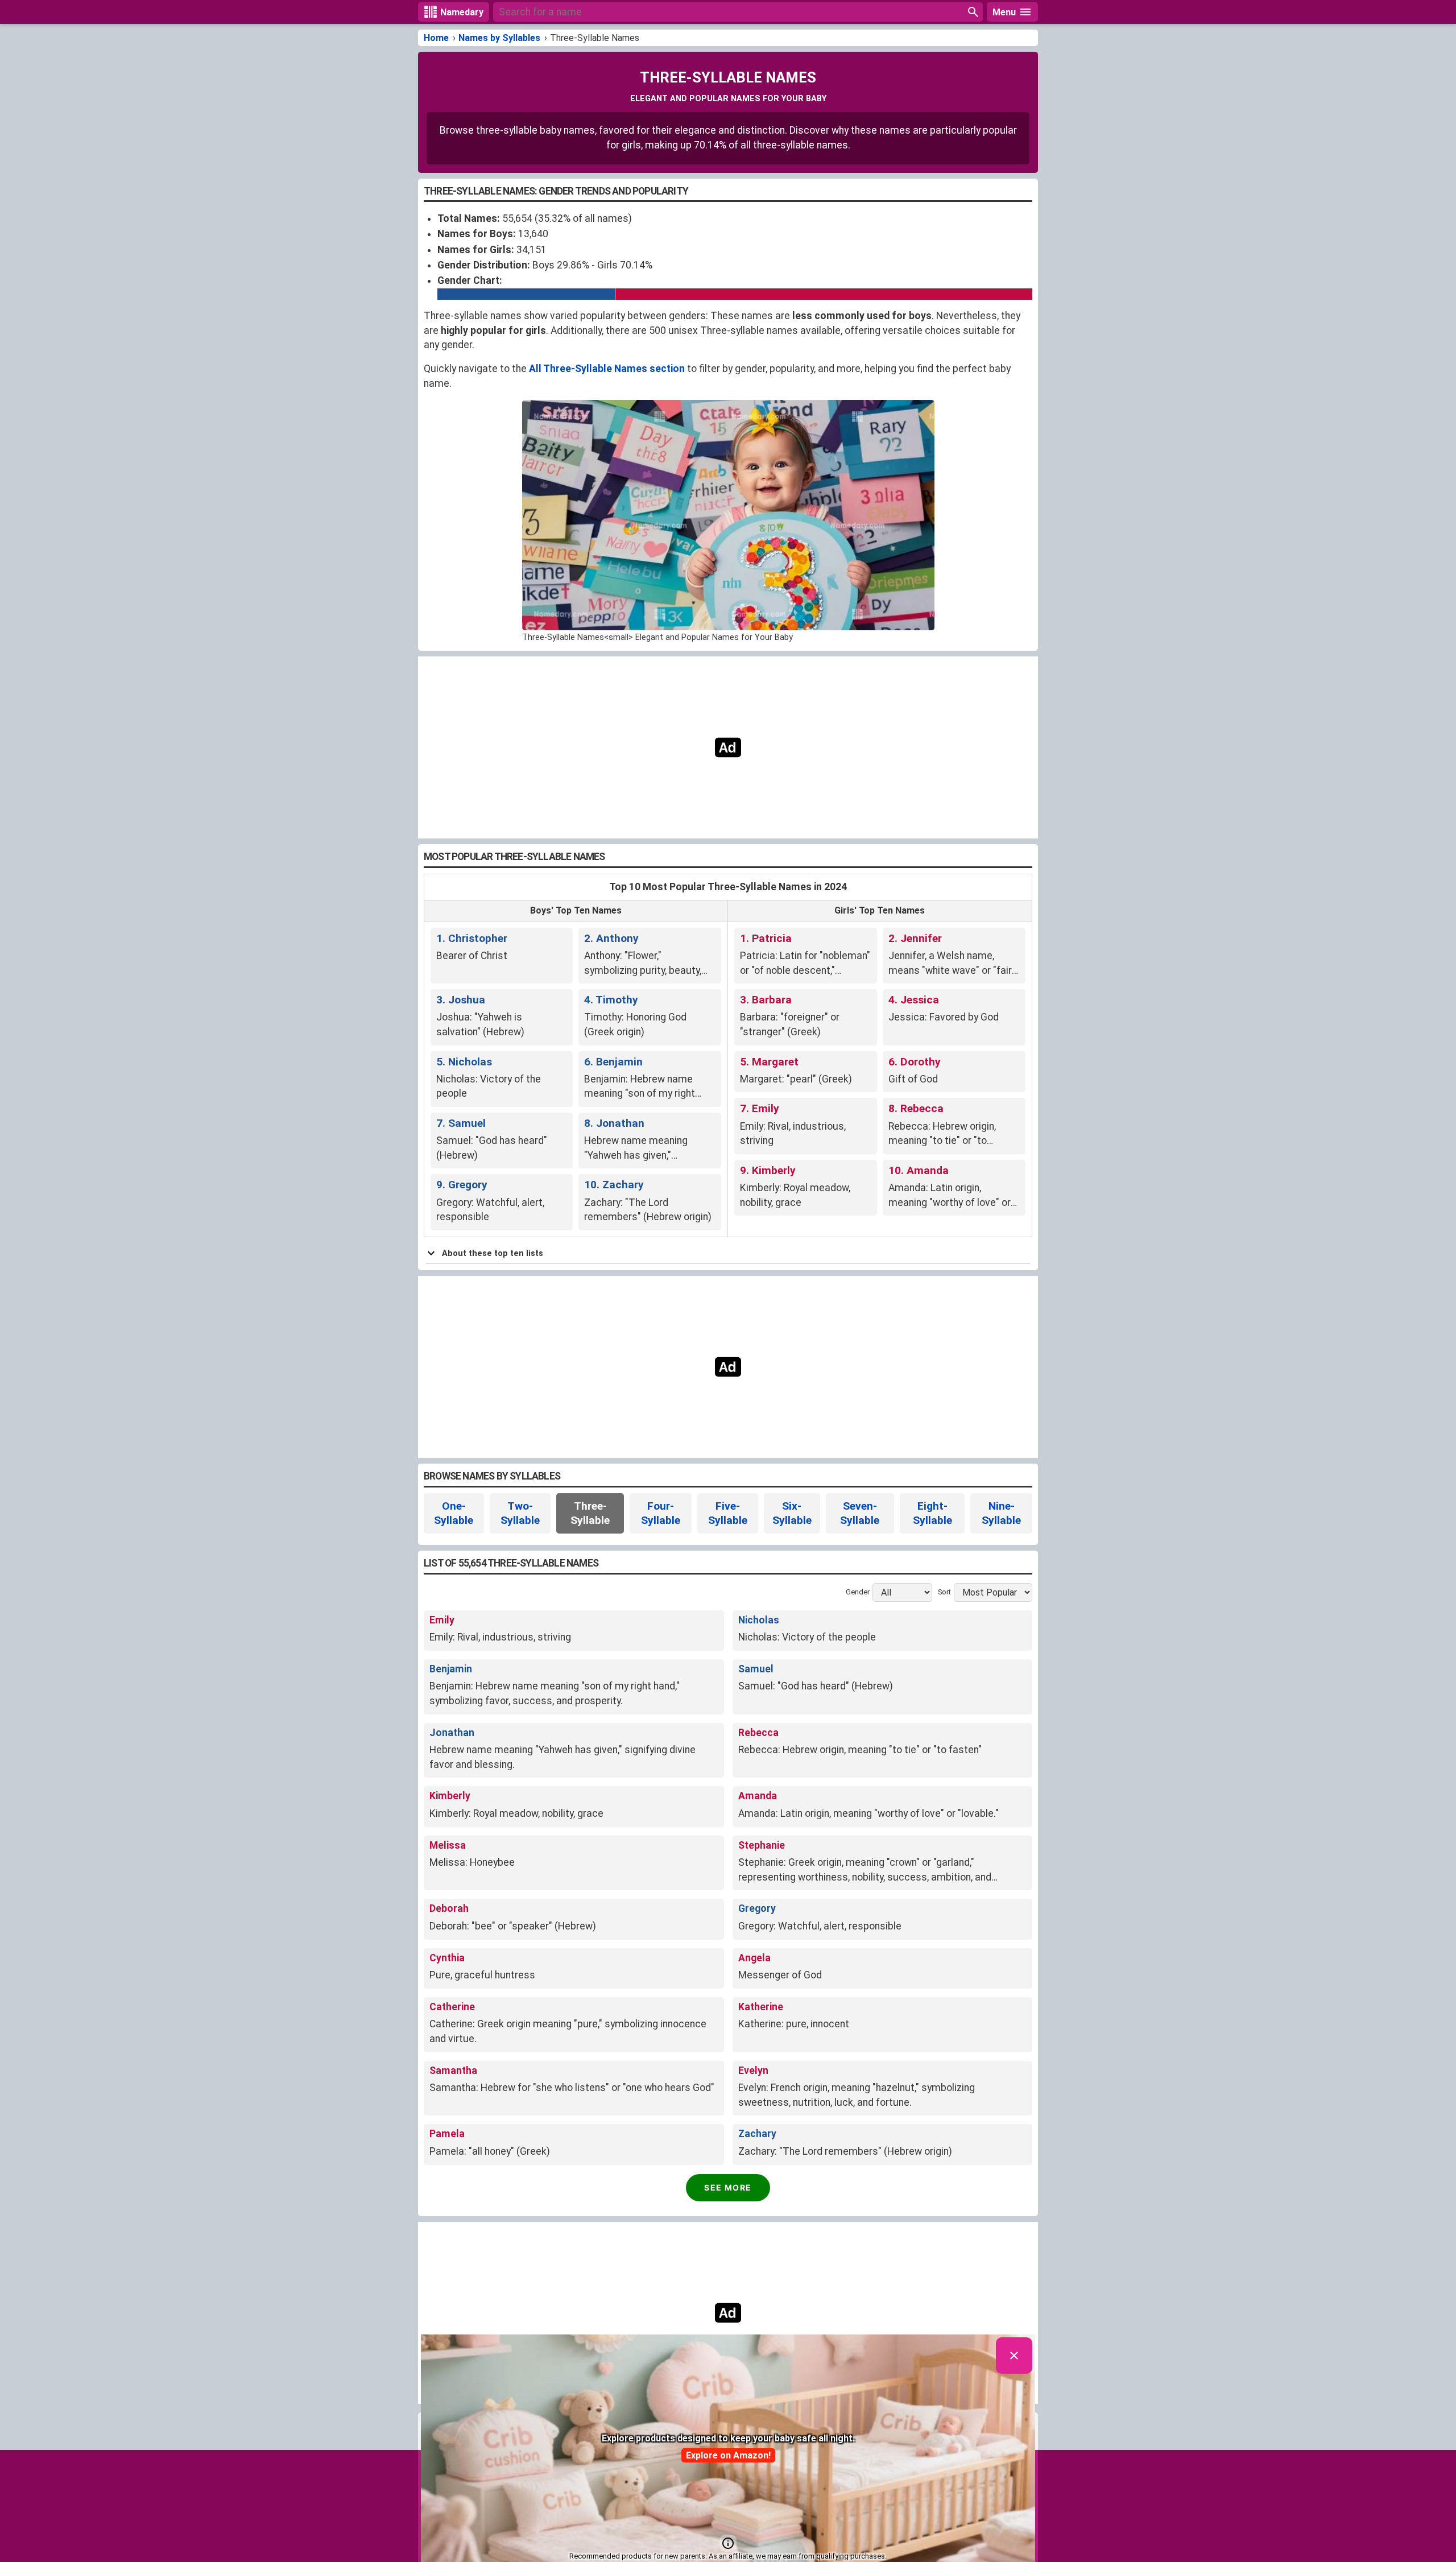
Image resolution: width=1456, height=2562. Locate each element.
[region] (728, 747)
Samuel (756, 1669)
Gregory (757, 1908)
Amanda (758, 1796)
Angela (754, 1958)
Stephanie (762, 1845)
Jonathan (452, 1733)
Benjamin (451, 1669)
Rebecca (758, 1733)
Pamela (447, 2134)
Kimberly (450, 1796)
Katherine (761, 2007)
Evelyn (753, 2071)
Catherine (452, 2007)
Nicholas (759, 1620)
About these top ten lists (493, 1253)
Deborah (449, 1908)
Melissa (448, 1845)
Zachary (757, 2134)
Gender (858, 1592)
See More (728, 2187)
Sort (944, 1592)
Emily (442, 1620)
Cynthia (447, 1958)
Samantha (453, 2071)
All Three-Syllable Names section (607, 369)
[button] (728, 2543)
